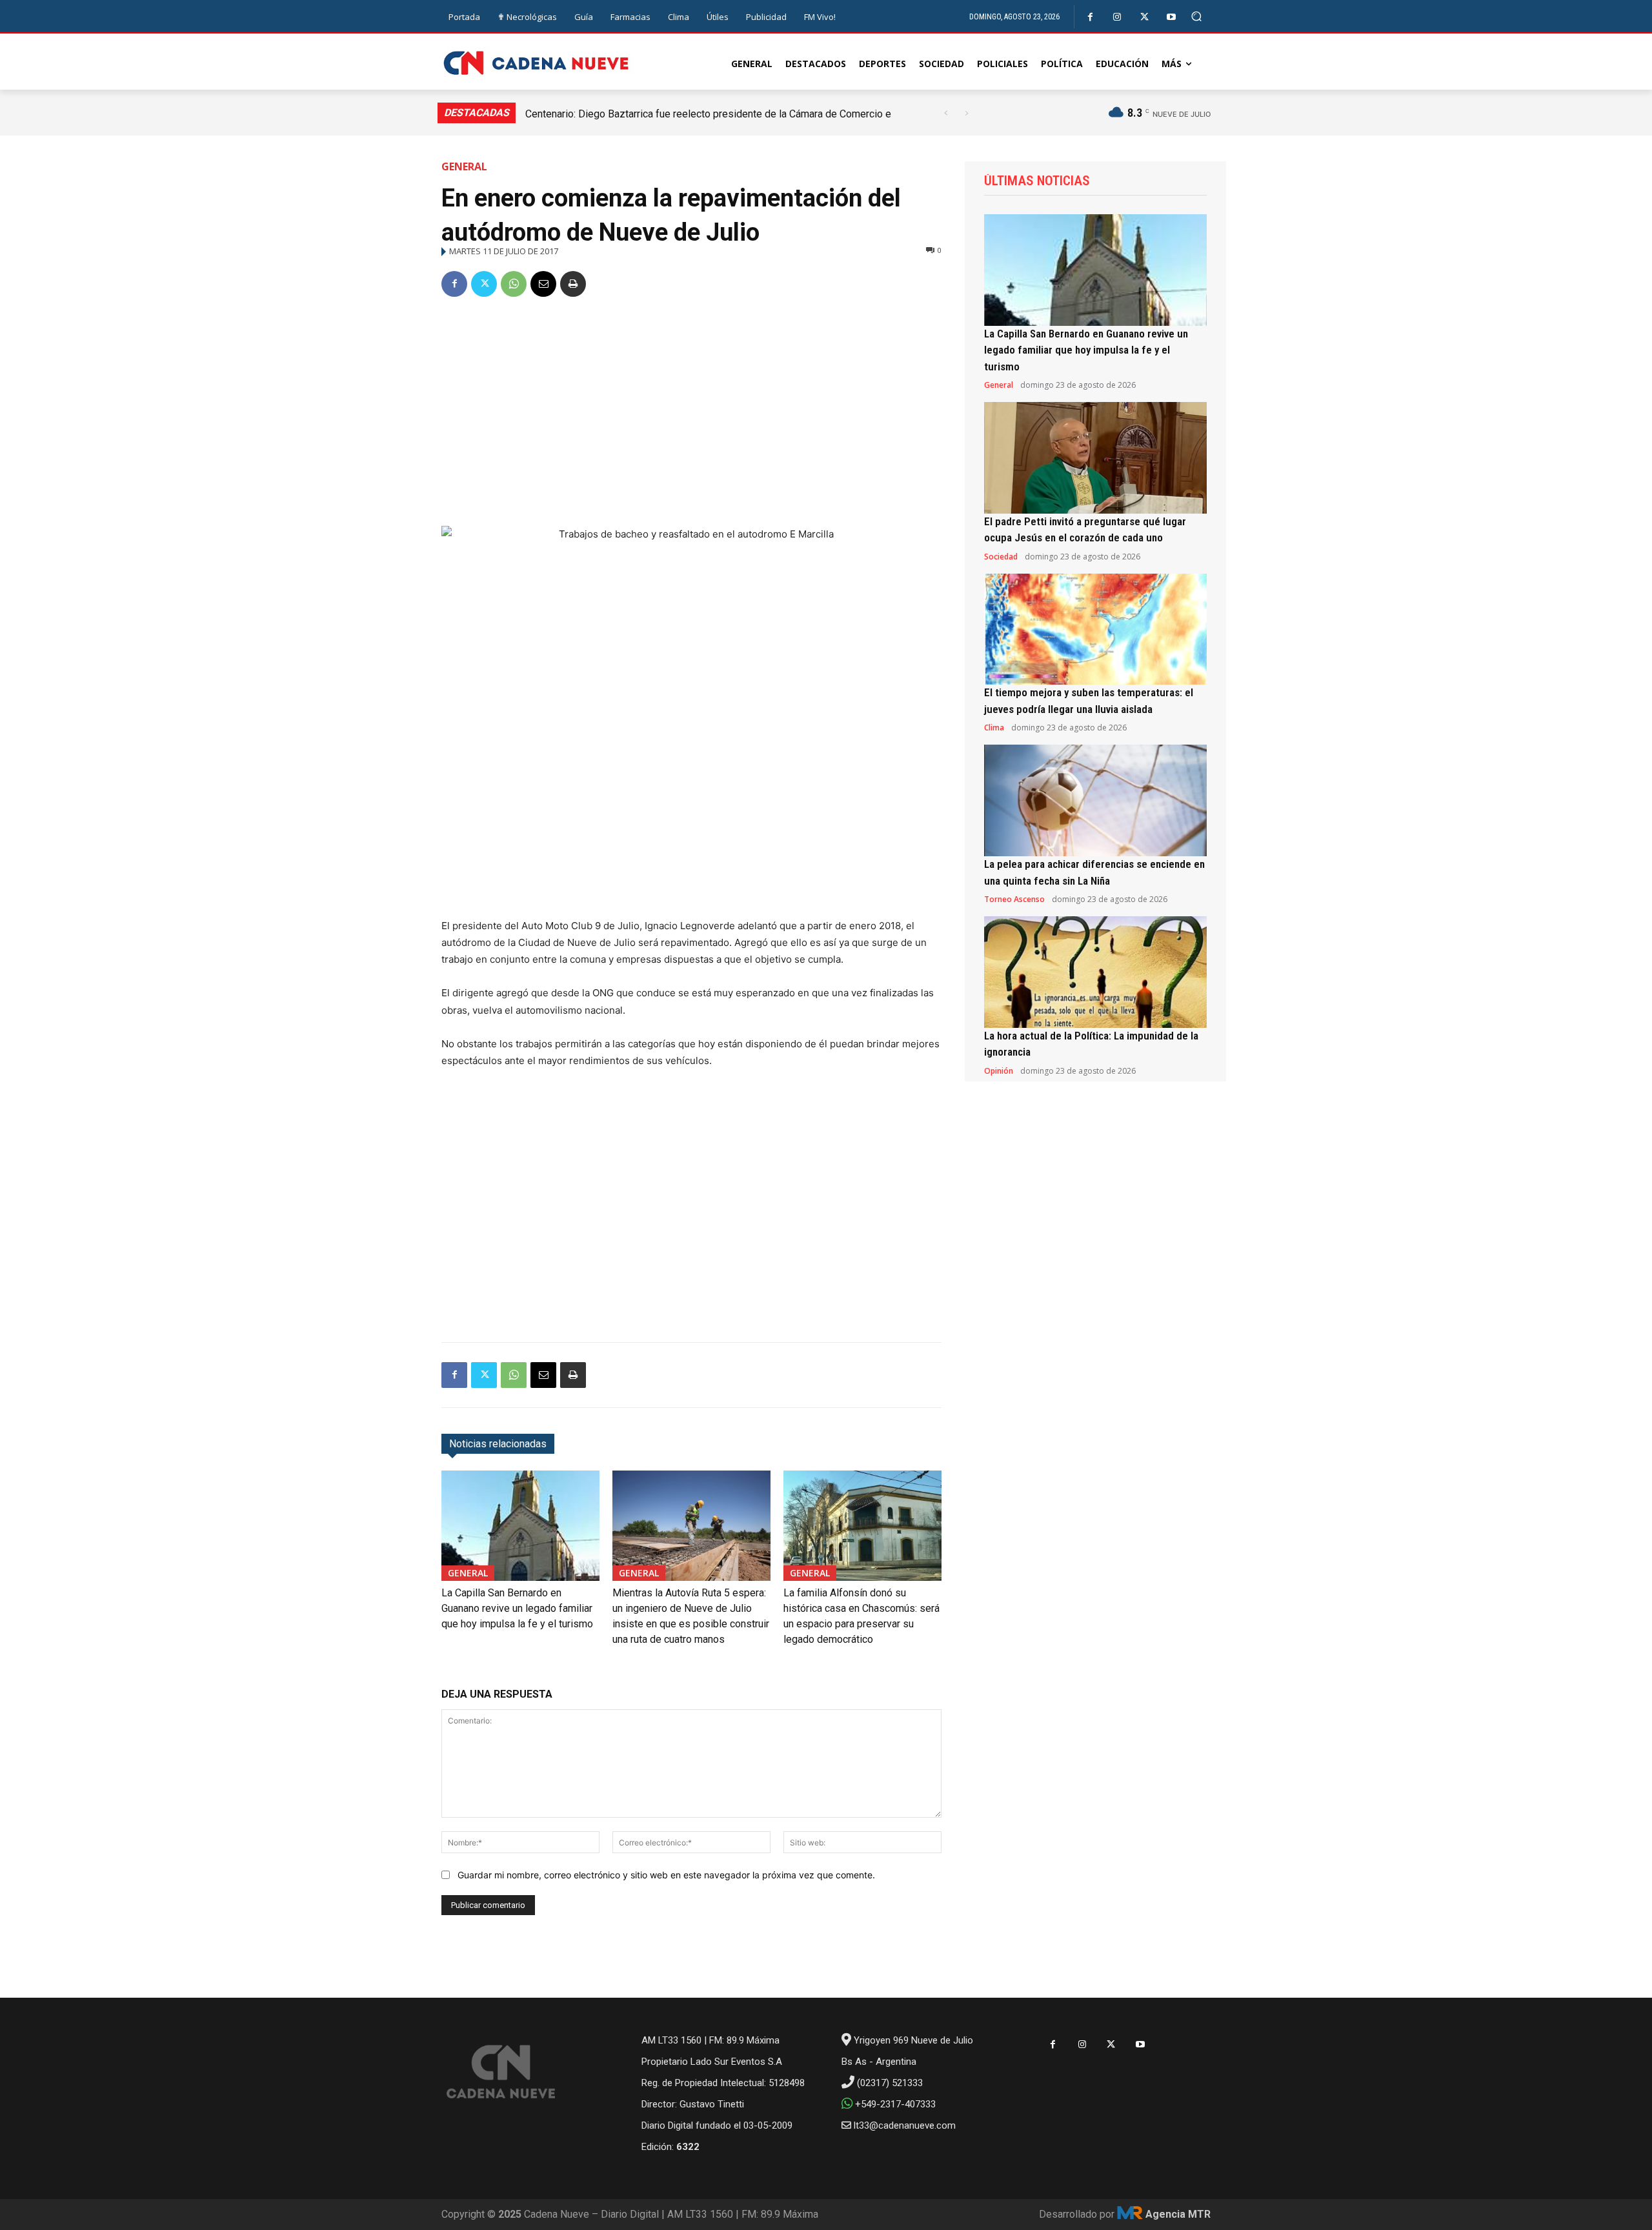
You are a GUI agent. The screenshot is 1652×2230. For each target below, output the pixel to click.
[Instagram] (1117, 17)
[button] (1197, 16)
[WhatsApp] (514, 284)
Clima (994, 728)
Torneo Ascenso (1014, 899)
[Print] (573, 284)
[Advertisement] (691, 407)
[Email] (543, 284)
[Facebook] (1090, 17)
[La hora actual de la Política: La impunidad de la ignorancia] (1095, 972)
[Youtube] (1172, 17)
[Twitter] (1144, 17)
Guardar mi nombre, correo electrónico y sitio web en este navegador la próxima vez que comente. (666, 1875)
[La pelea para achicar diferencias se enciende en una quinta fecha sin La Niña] (1095, 800)
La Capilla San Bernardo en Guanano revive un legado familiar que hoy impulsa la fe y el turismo (517, 1608)
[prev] (946, 113)
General (464, 166)
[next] (966, 113)
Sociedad (1001, 557)
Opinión (999, 1071)
